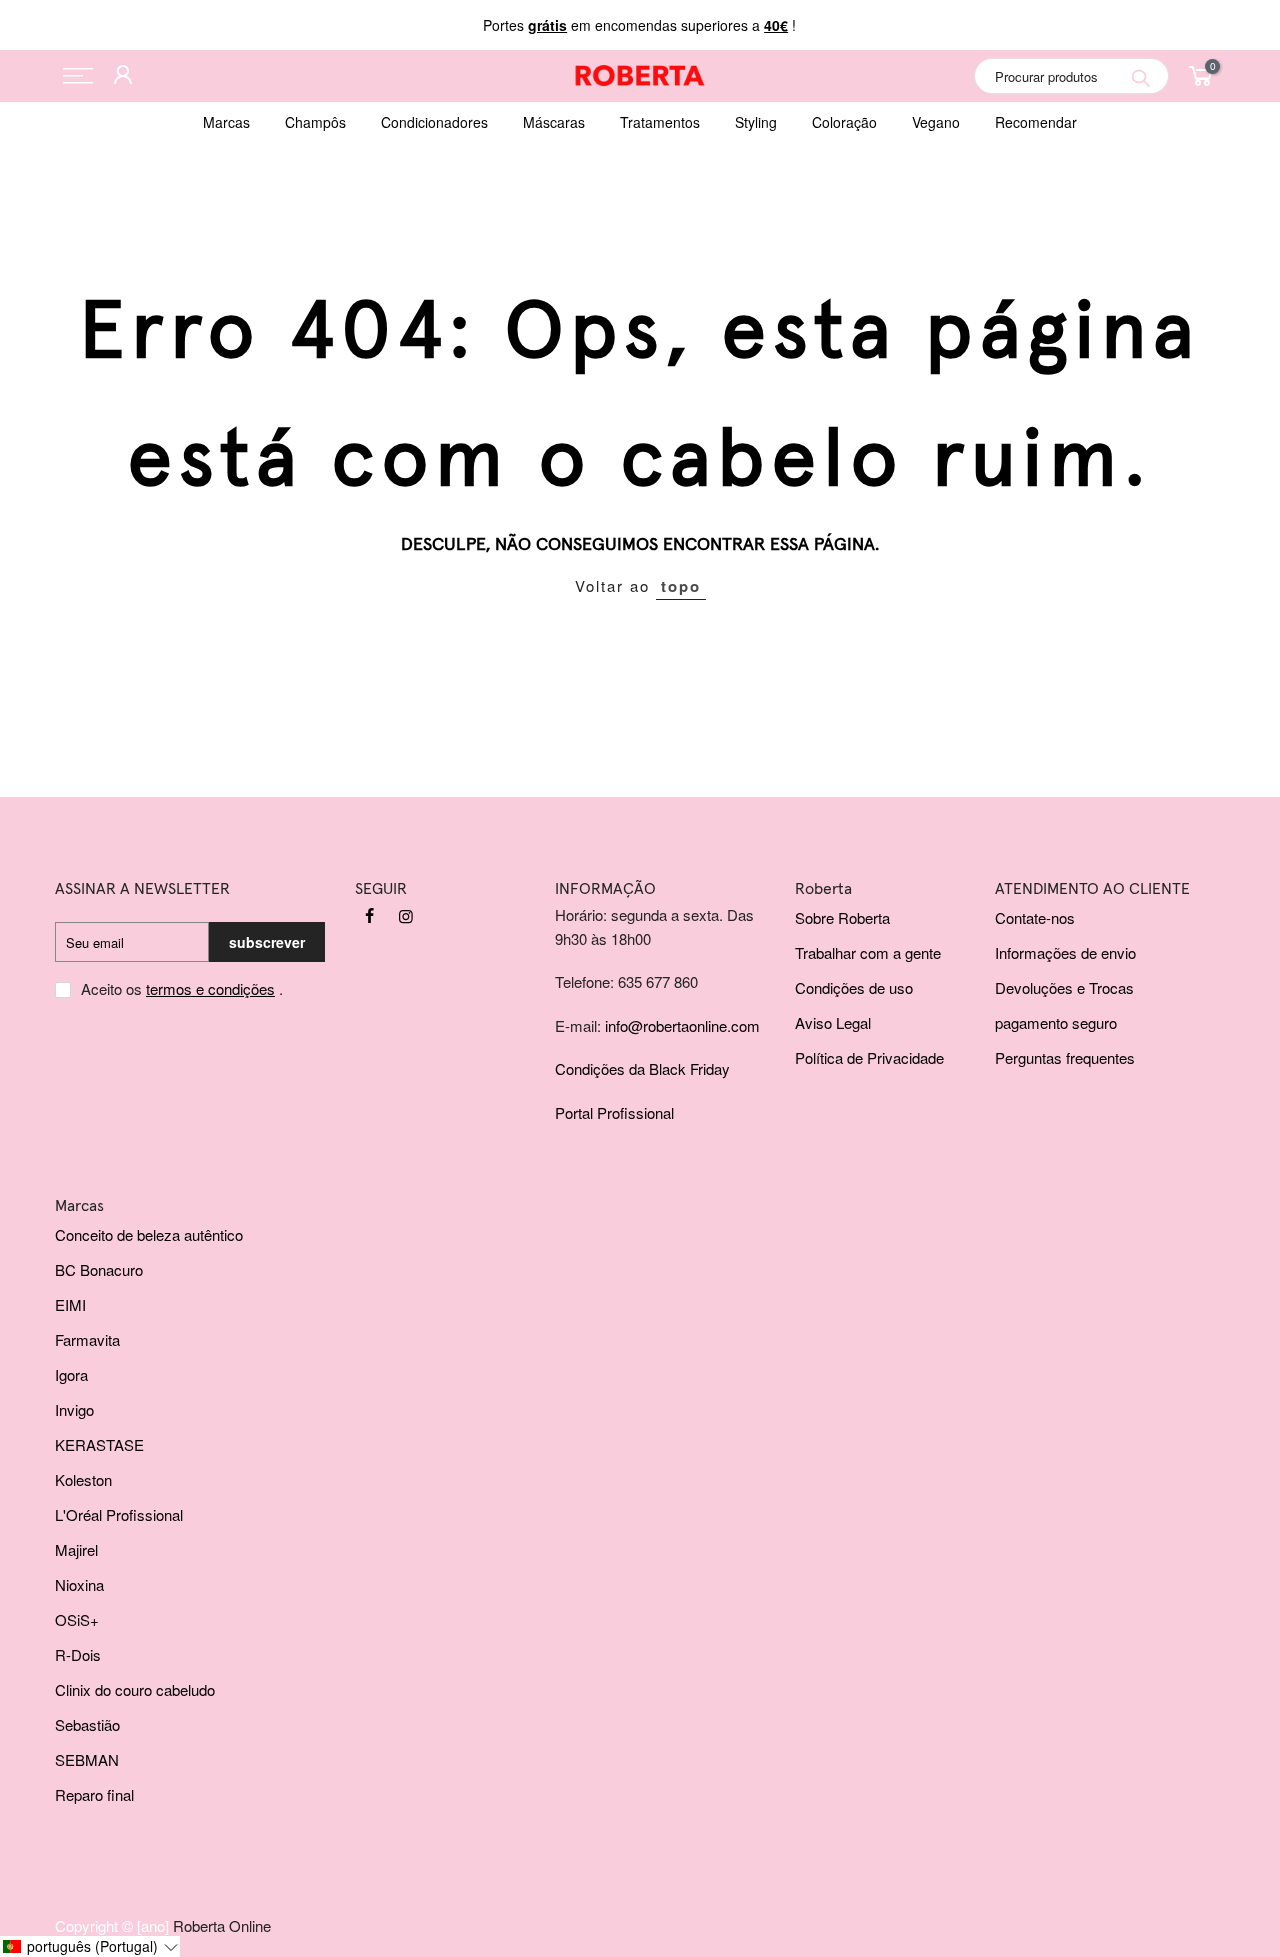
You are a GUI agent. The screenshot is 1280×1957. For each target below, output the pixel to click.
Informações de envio (1065, 952)
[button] (90, 1946)
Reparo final (94, 1794)
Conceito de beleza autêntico (149, 1234)
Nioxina (79, 1584)
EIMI (70, 1304)
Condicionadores (434, 122)
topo (681, 586)
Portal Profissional (614, 1112)
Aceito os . (182, 988)
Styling (756, 122)
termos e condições (210, 988)
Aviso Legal (833, 1022)
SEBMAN (87, 1759)
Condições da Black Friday (642, 1068)
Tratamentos (660, 122)
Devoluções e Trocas (1064, 987)
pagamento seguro (1056, 1022)
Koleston (83, 1479)
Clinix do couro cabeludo (135, 1689)
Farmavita (87, 1339)
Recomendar (1036, 122)
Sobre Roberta (842, 917)
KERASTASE (99, 1444)
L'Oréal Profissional (119, 1514)
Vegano (936, 122)
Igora (71, 1374)
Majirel (76, 1549)
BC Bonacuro (99, 1269)
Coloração (844, 122)
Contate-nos (1035, 917)
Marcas (226, 122)
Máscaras (554, 122)
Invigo (74, 1409)
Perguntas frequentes (1065, 1057)
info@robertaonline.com (682, 1025)
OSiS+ (77, 1619)
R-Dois (78, 1654)
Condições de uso (854, 987)
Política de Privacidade (869, 1057)
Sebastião (87, 1724)
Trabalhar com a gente (868, 952)
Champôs (315, 122)
